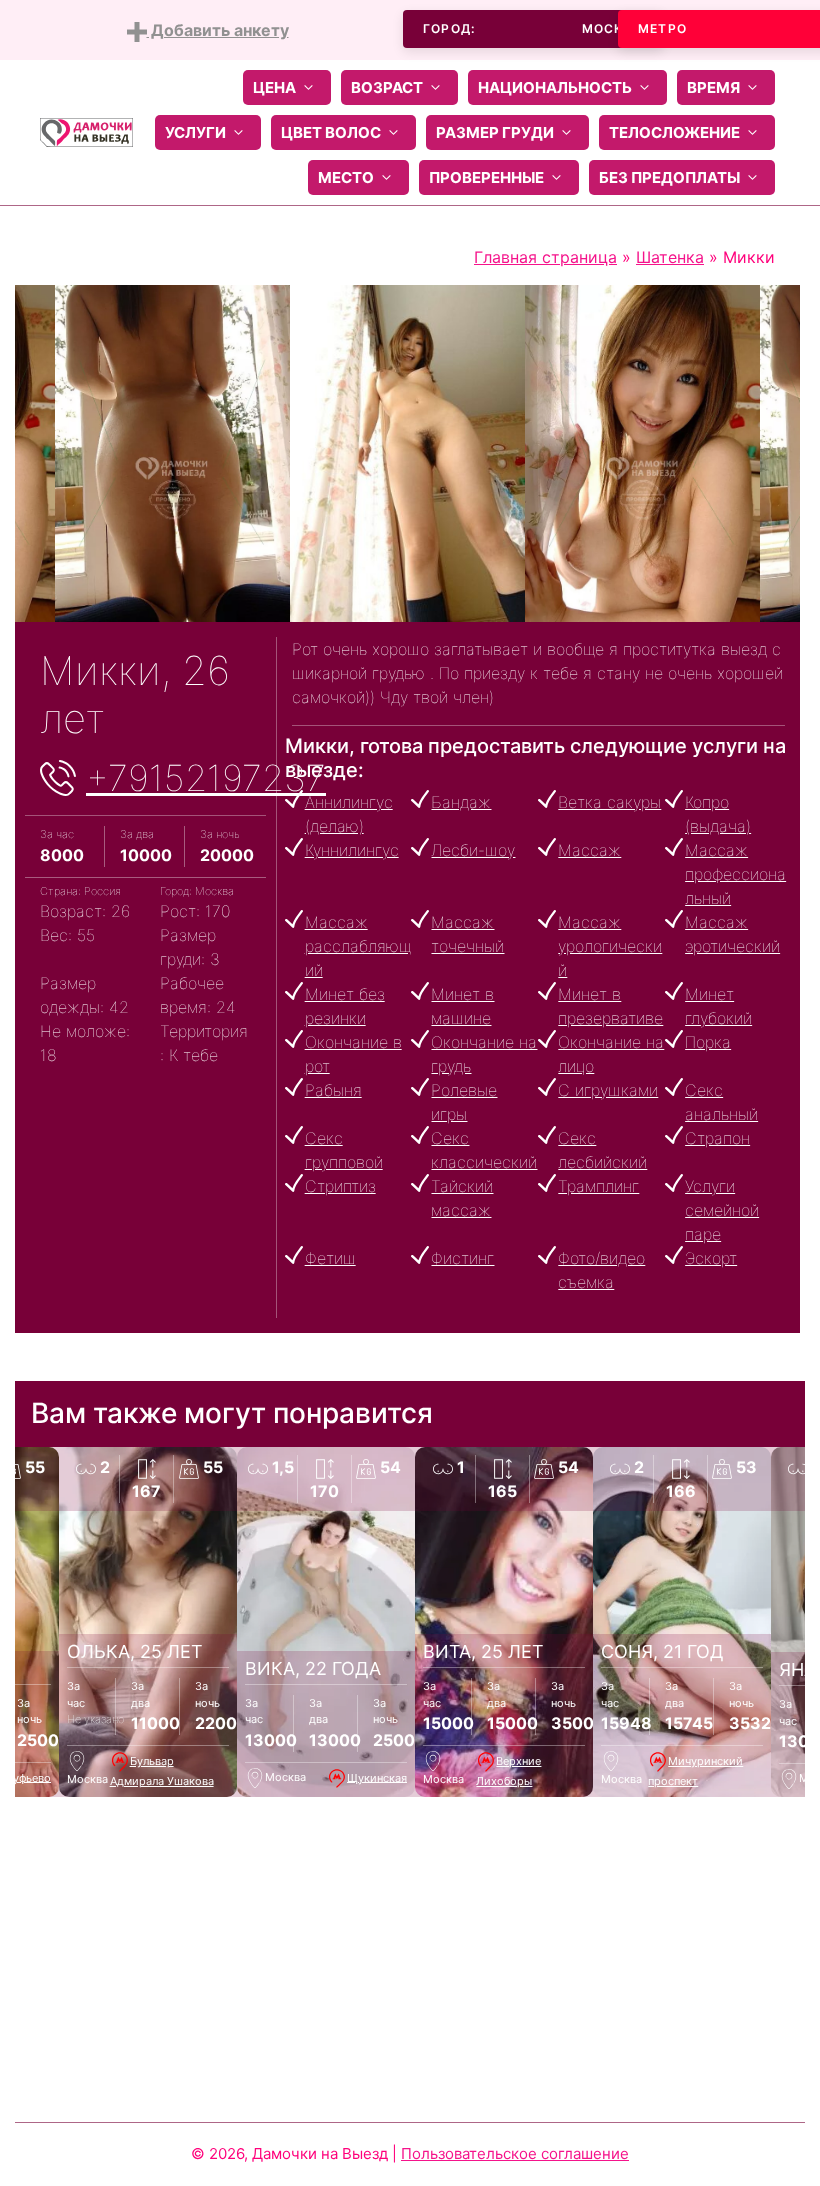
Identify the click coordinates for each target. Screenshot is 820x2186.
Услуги (195, 132)
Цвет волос (331, 132)
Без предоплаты (669, 177)
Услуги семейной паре (722, 1210)
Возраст (387, 87)
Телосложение (674, 132)
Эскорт (711, 1258)
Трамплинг (598, 1186)
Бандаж (461, 802)
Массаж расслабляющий (358, 946)
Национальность (555, 87)
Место (346, 177)
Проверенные (486, 177)
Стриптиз (340, 1186)
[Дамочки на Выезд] (86, 131)
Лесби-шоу (473, 850)
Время (713, 87)
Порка (708, 1042)
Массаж (589, 850)
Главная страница (545, 257)
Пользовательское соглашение (515, 2153)
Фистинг (462, 1258)
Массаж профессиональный (735, 874)
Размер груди (495, 132)
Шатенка (670, 257)
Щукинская (377, 1777)
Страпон (717, 1138)
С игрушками (608, 1090)
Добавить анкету (218, 30)
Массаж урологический (610, 946)
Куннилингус (352, 850)
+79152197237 (206, 778)
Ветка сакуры (609, 802)
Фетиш (330, 1258)
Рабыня (333, 1090)
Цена (274, 87)
